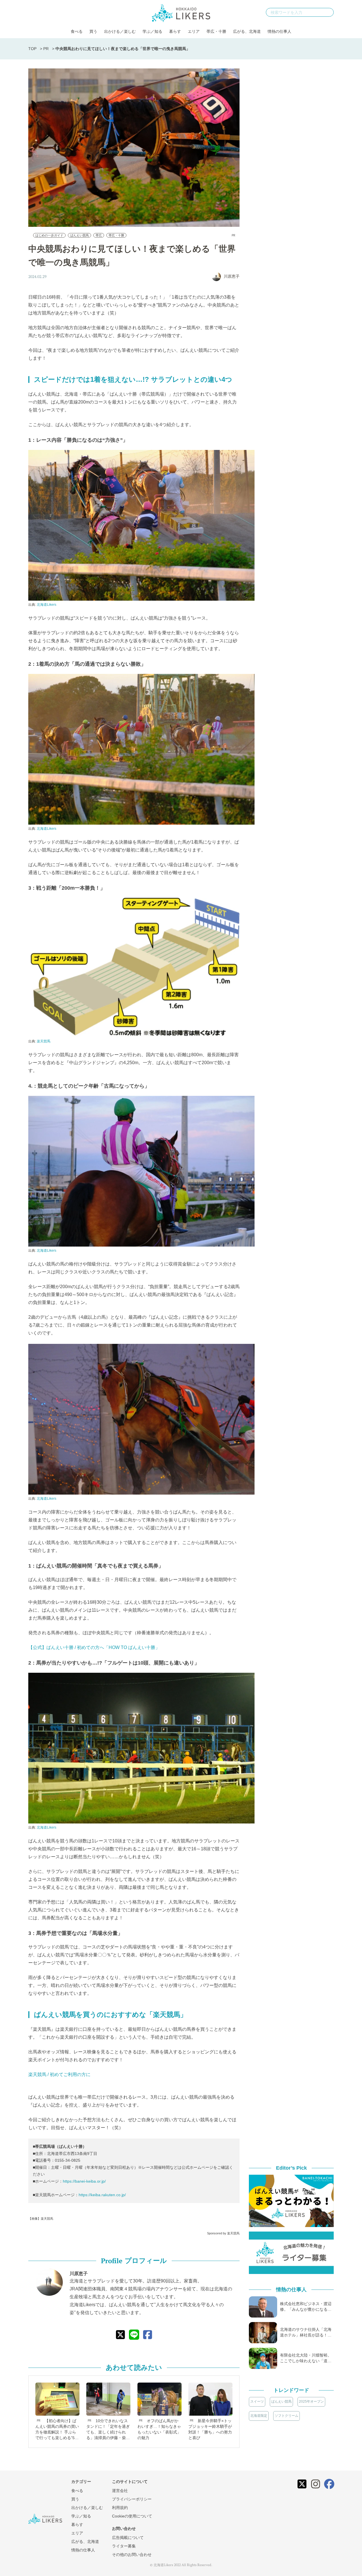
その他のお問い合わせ (132, 2555)
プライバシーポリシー (132, 2499)
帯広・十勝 (216, 31)
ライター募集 (124, 2546)
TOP (32, 49)
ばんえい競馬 (79, 235)
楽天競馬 (44, 1041)
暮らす (175, 31)
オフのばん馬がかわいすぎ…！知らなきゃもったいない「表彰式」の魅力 (159, 2429)
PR (46, 49)
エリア (194, 31)
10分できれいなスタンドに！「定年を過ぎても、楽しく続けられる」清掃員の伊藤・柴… (108, 2429)
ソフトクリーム (286, 2416)
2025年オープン (311, 2402)
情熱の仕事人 (279, 31)
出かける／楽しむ (120, 31)
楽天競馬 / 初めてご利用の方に (59, 2074)
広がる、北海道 (247, 31)
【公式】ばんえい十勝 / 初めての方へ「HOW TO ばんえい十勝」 (94, 1647)
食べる (77, 31)
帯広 (99, 235)
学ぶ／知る (152, 31)
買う (93, 31)
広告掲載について (128, 2538)
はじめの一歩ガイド (49, 235)
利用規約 (120, 2508)
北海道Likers (47, 605)
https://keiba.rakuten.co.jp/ (102, 2195)
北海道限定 (259, 2416)
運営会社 (120, 2491)
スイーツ (257, 2402)
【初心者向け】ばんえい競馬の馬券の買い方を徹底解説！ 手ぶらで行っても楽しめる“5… (57, 2429)
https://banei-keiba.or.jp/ (84, 2181)
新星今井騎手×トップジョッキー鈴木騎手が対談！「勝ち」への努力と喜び (210, 2429)
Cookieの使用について (132, 2516)
